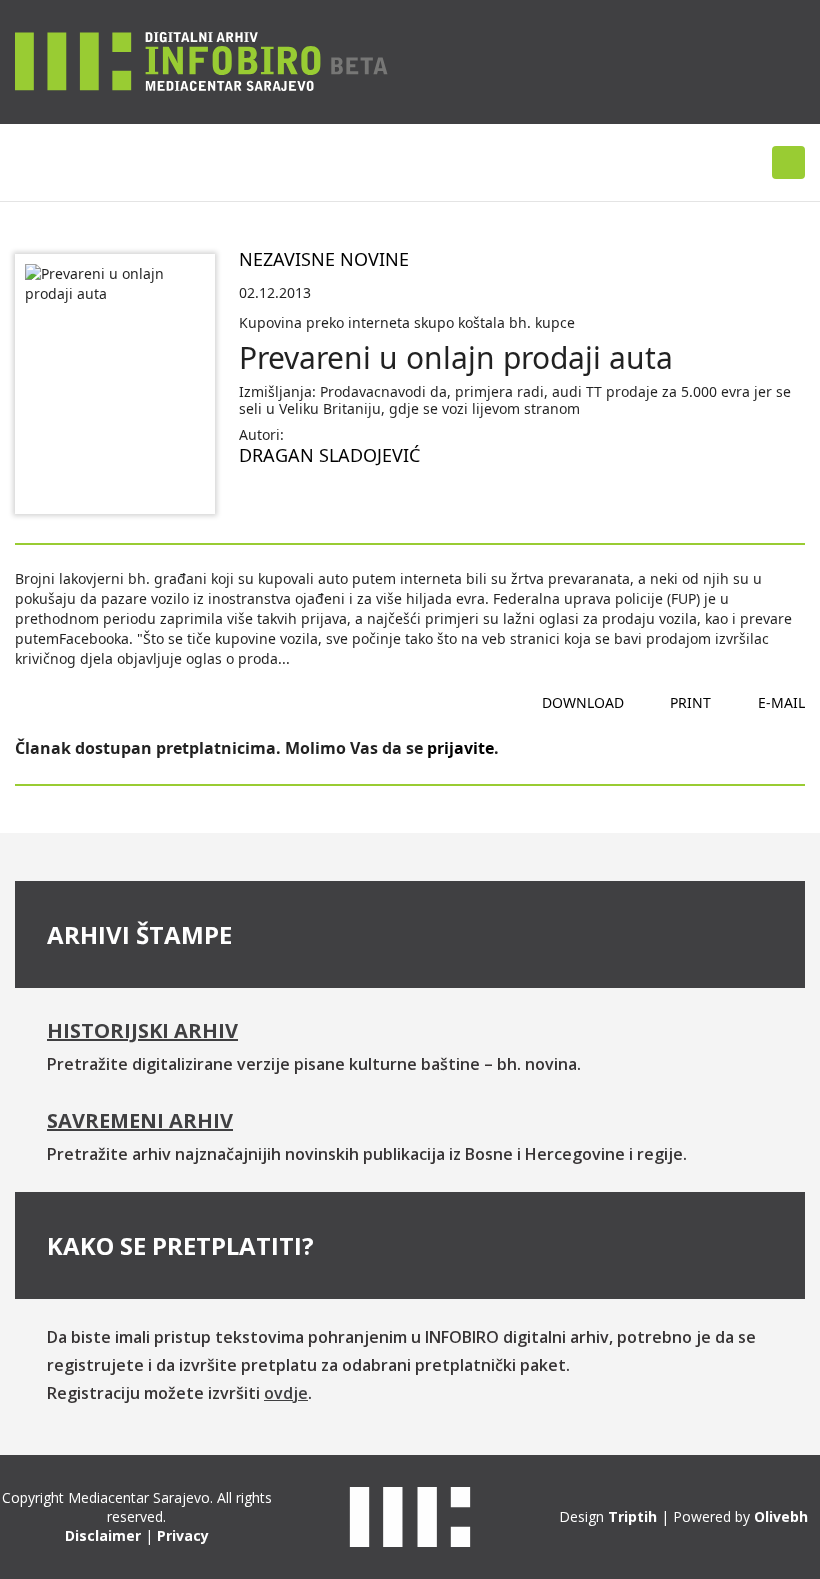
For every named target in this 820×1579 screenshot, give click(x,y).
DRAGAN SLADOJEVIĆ (329, 455)
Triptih (632, 1516)
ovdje (286, 1393)
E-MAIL (781, 702)
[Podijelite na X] (319, 503)
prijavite (460, 748)
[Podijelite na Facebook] (255, 503)
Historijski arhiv (142, 1030)
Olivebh (781, 1516)
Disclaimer (103, 1535)
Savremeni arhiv (140, 1120)
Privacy (183, 1535)
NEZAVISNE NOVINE (324, 259)
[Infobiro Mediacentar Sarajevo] (201, 60)
